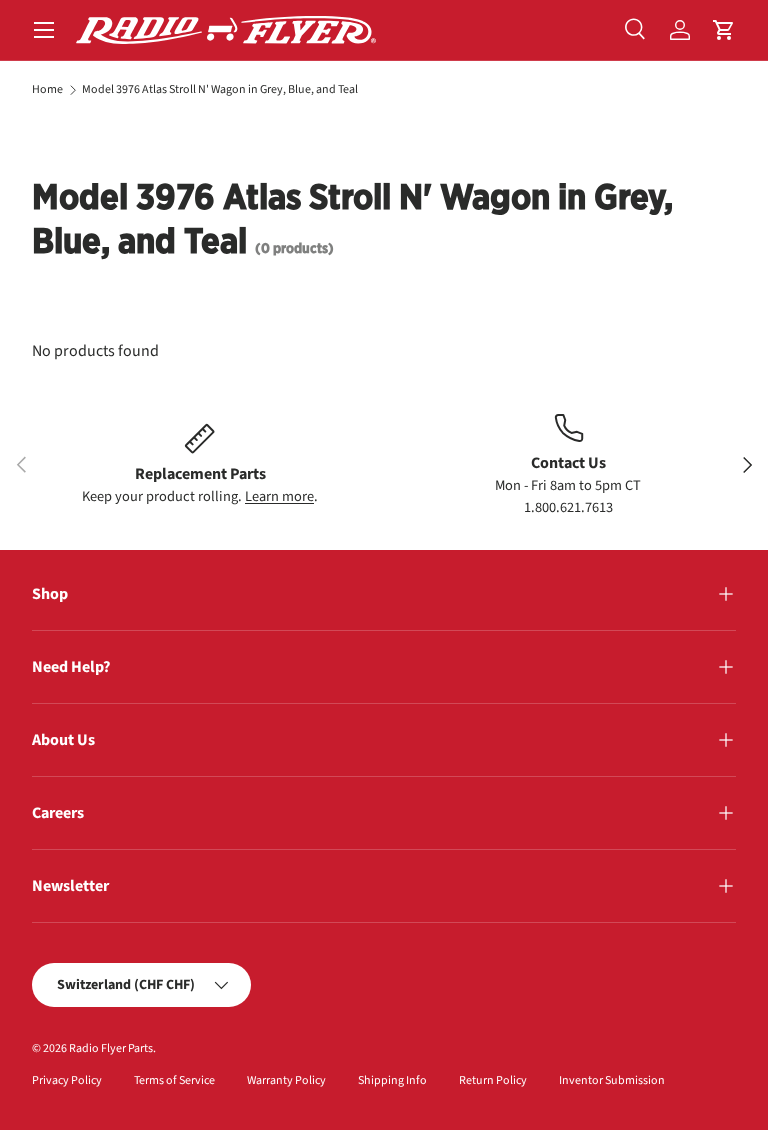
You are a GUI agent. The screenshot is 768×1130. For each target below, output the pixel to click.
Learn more (279, 496)
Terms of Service (174, 1080)
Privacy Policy (67, 1080)
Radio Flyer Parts (111, 1048)
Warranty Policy (286, 1080)
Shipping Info (392, 1080)
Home (47, 90)
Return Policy (493, 1080)
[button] (724, 30)
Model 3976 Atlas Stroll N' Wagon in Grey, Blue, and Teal (220, 90)
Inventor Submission (612, 1080)
